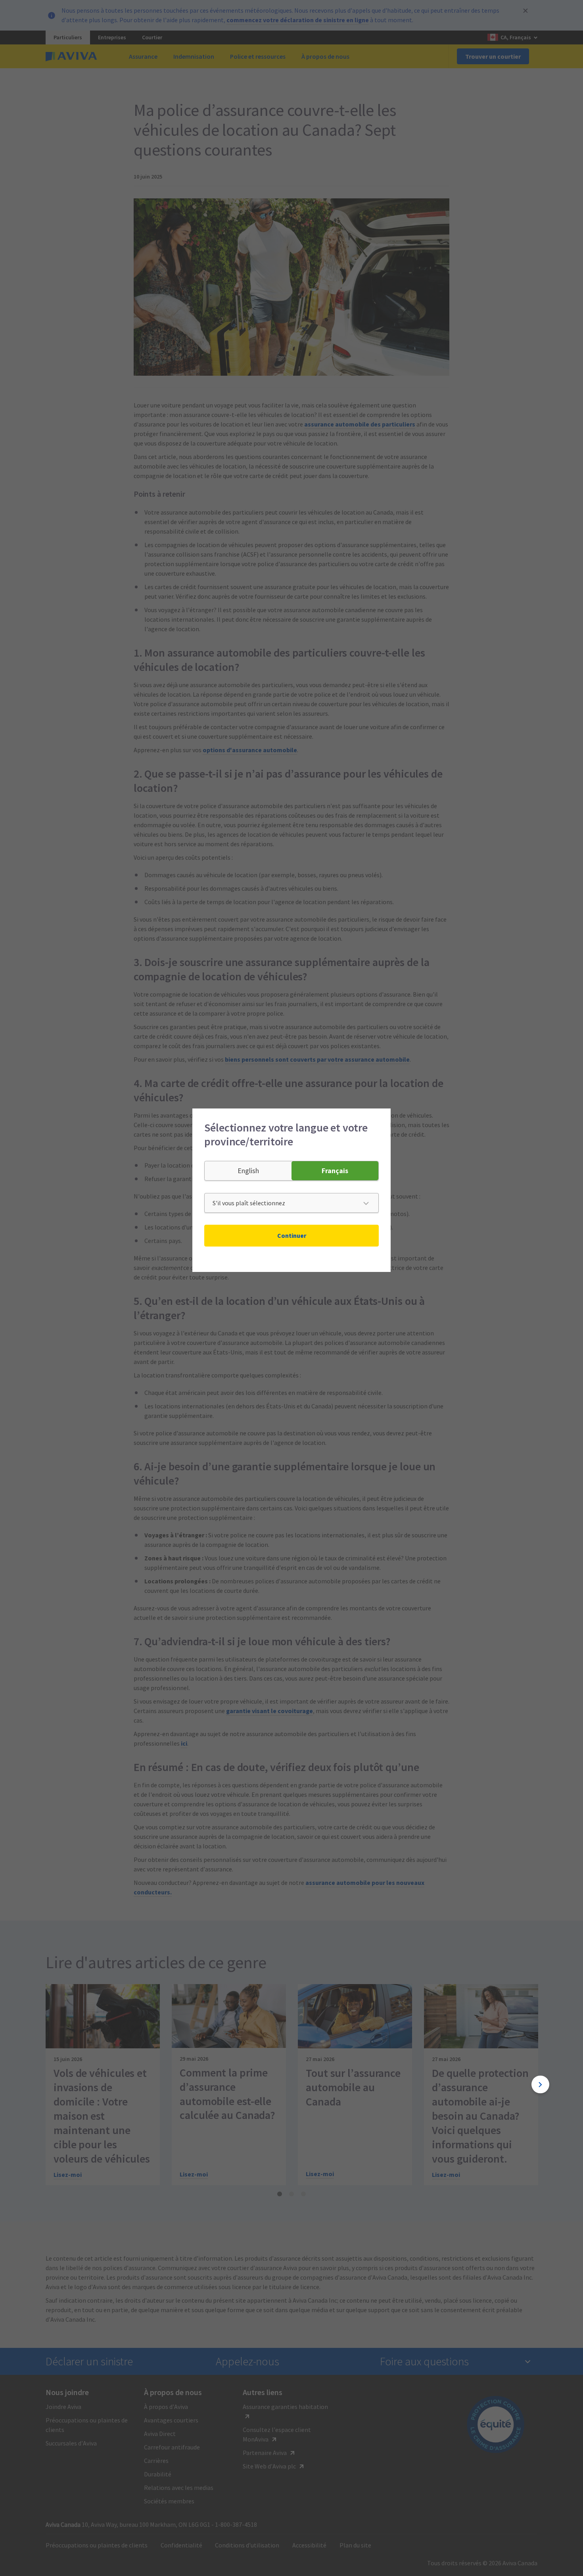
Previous (43, 2085)
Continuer (292, 1235)
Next (540, 2085)
